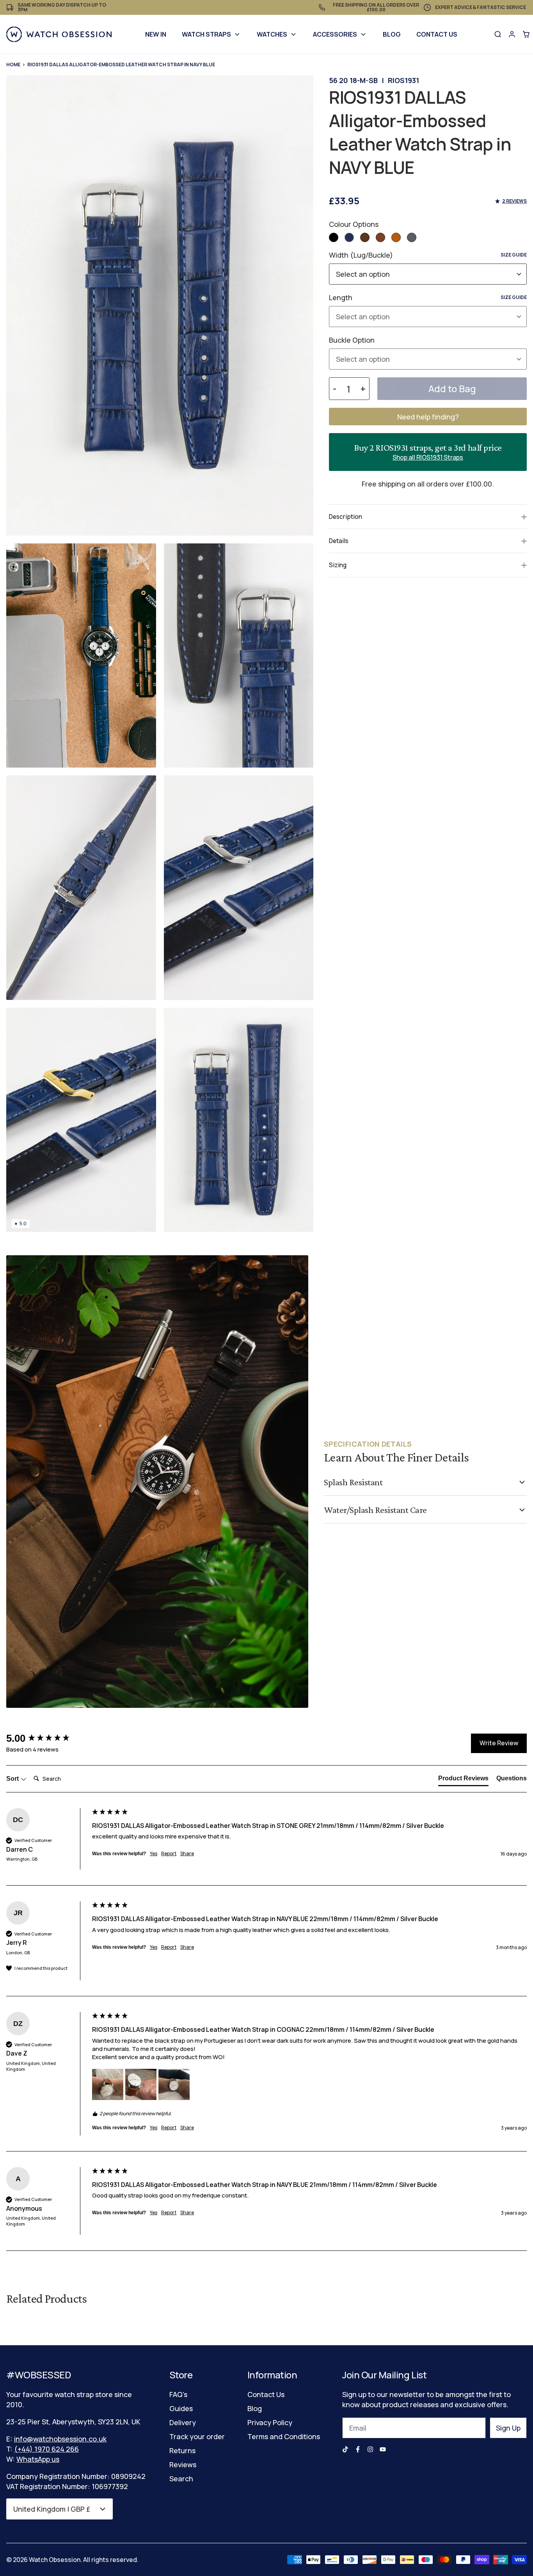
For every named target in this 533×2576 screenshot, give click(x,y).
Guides (181, 2408)
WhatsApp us (38, 2459)
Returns (182, 2450)
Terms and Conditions (284, 2436)
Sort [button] (13, 1779)
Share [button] (187, 1854)
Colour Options (354, 224)
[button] (334, 237)
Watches (272, 34)
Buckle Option (352, 340)
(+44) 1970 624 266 (46, 2449)
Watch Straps (206, 34)
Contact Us (437, 34)
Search (181, 2479)
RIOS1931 (403, 80)
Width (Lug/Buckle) (428, 255)
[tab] (463, 1780)
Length (428, 297)
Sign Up (508, 2428)
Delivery (183, 2422)
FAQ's (178, 2394)
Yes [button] (154, 1854)
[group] (47, 1738)
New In (156, 34)
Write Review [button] (499, 1743)
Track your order (197, 2436)
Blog (392, 34)
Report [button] (169, 1854)
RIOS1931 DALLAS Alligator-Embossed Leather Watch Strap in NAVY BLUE (121, 65)
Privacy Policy (270, 2422)
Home (13, 65)
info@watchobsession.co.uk (60, 2439)
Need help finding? (428, 417)
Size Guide (514, 255)
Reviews (183, 2465)
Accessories (335, 34)
